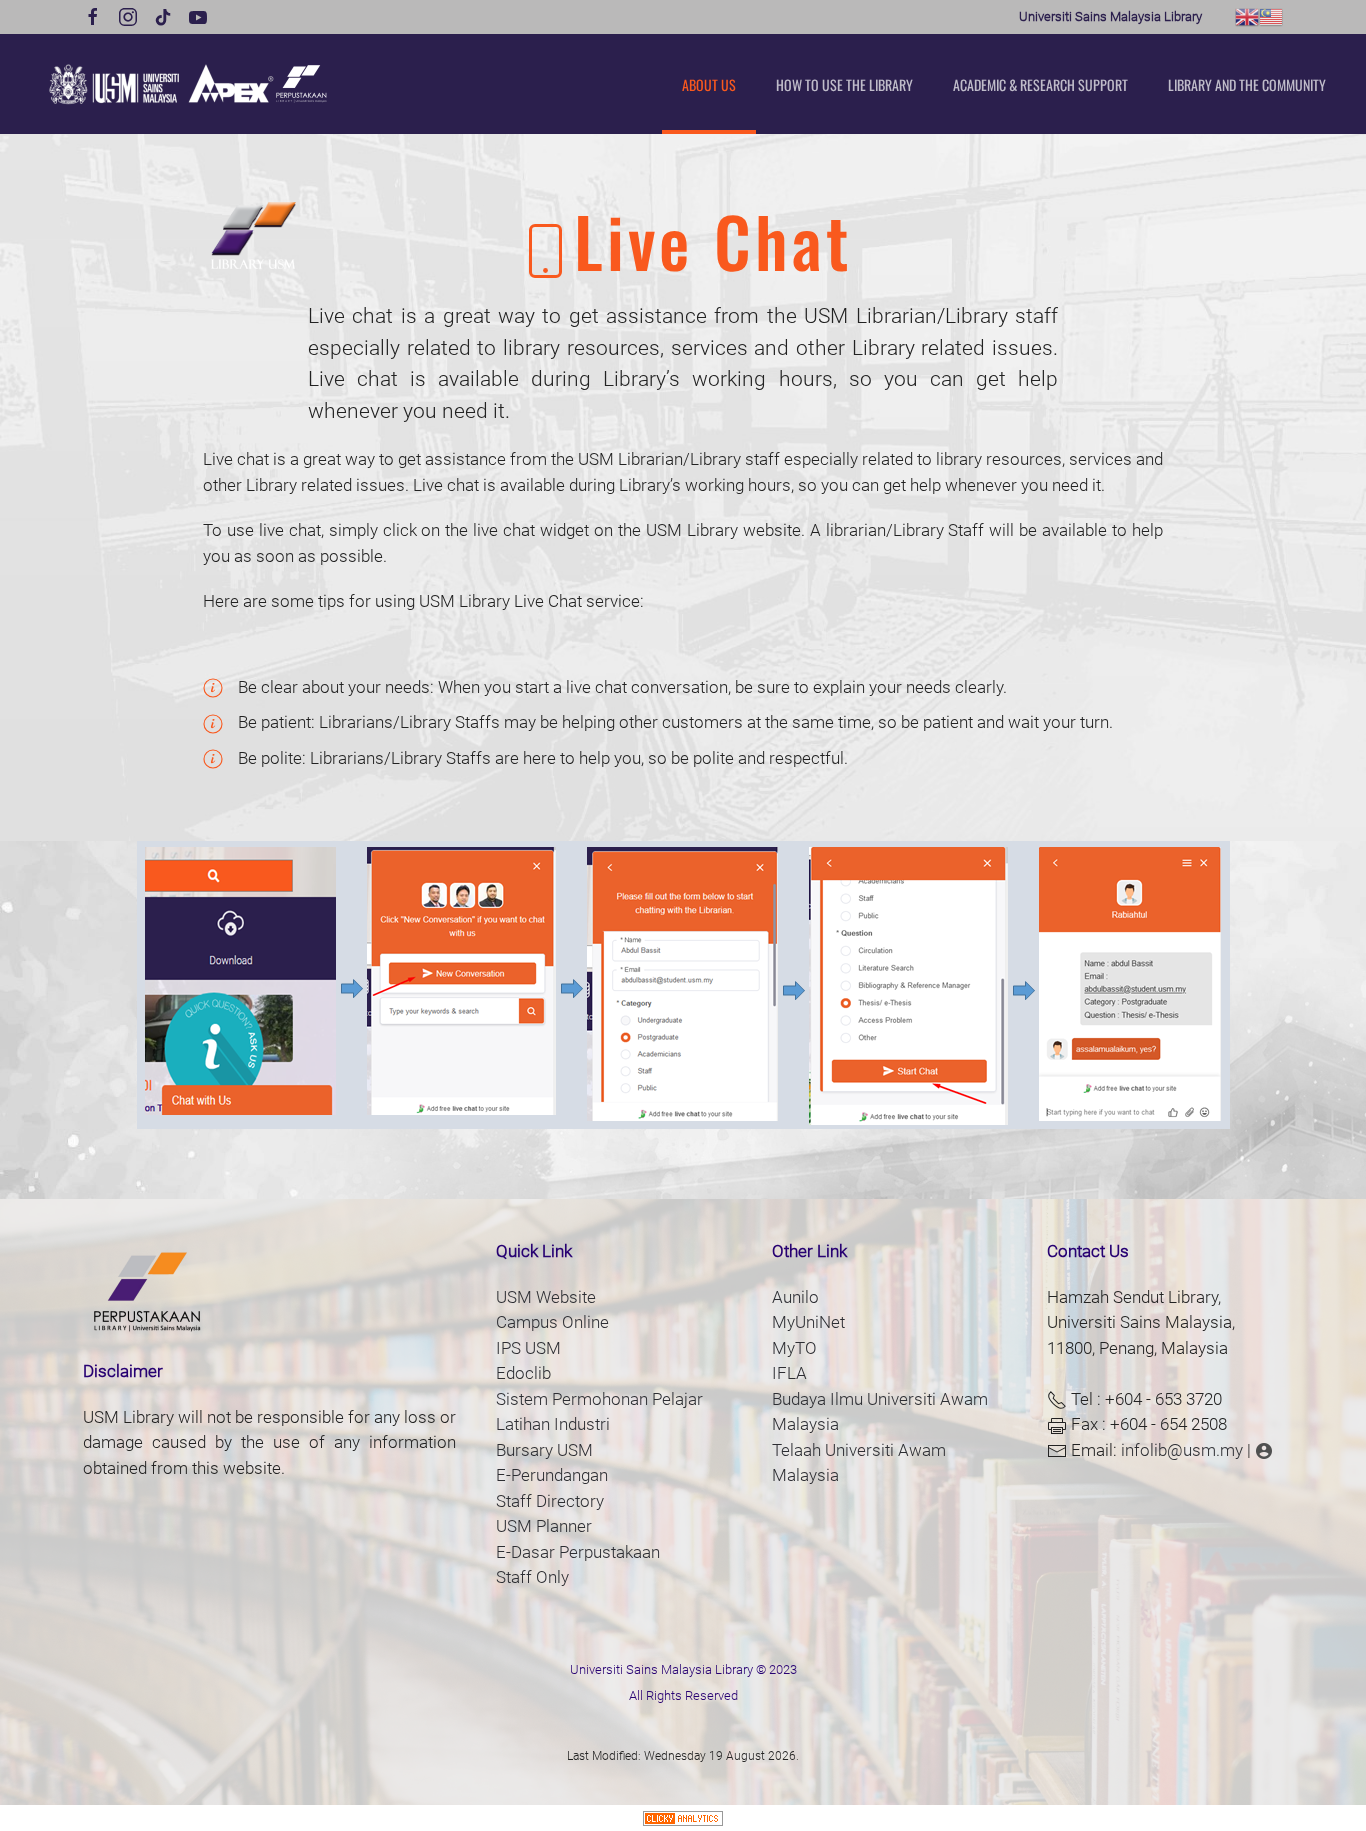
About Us (709, 84)
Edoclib (523, 1373)
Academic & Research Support (1040, 84)
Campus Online (552, 1322)
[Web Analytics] (683, 1817)
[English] (1247, 15)
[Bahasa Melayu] (1271, 15)
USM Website (546, 1297)
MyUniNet (808, 1322)
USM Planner (544, 1526)
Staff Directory (550, 1501)
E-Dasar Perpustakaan (578, 1552)
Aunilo (795, 1297)
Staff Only (532, 1577)
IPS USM (528, 1348)
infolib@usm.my (1182, 1450)
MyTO (794, 1348)
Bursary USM (544, 1450)
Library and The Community (1247, 84)
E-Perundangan (552, 1475)
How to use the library (844, 84)
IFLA (789, 1373)
